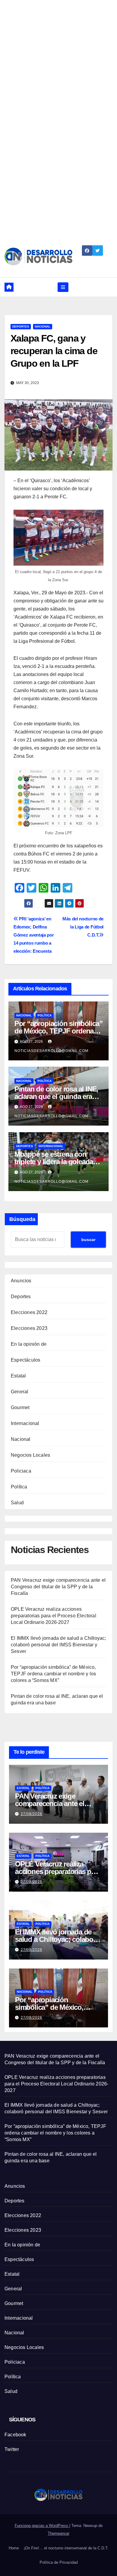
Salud (17, 1503)
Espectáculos (25, 1360)
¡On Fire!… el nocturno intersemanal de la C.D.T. (66, 2548)
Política (45, 1015)
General (19, 1392)
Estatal (18, 1376)
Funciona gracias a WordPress (42, 2526)
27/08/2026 (31, 1814)
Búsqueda (22, 1219)
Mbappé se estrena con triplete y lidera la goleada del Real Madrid (54, 1162)
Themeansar (58, 2533)
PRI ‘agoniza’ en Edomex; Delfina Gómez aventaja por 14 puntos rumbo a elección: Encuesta (34, 935)
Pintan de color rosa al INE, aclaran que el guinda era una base (56, 1096)
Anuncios (21, 1281)
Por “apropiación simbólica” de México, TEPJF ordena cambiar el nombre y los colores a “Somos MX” (53, 1674)
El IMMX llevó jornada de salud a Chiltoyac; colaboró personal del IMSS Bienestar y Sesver (58, 1645)
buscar (88, 1240)
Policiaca (21, 1471)
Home (14, 2548)
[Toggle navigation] (63, 287)
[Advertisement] (58, 58)
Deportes (21, 326)
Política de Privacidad (59, 2562)
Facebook (15, 2435)
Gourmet (20, 1407)
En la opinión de (29, 1344)
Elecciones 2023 (29, 1328)
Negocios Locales (30, 1455)
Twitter (12, 2449)
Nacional (43, 326)
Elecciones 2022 (29, 1312)
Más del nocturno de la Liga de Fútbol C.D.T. (83, 927)
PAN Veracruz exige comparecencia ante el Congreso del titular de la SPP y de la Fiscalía (58, 1587)
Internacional (51, 1146)
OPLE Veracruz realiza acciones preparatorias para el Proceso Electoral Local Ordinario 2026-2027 (54, 1616)
